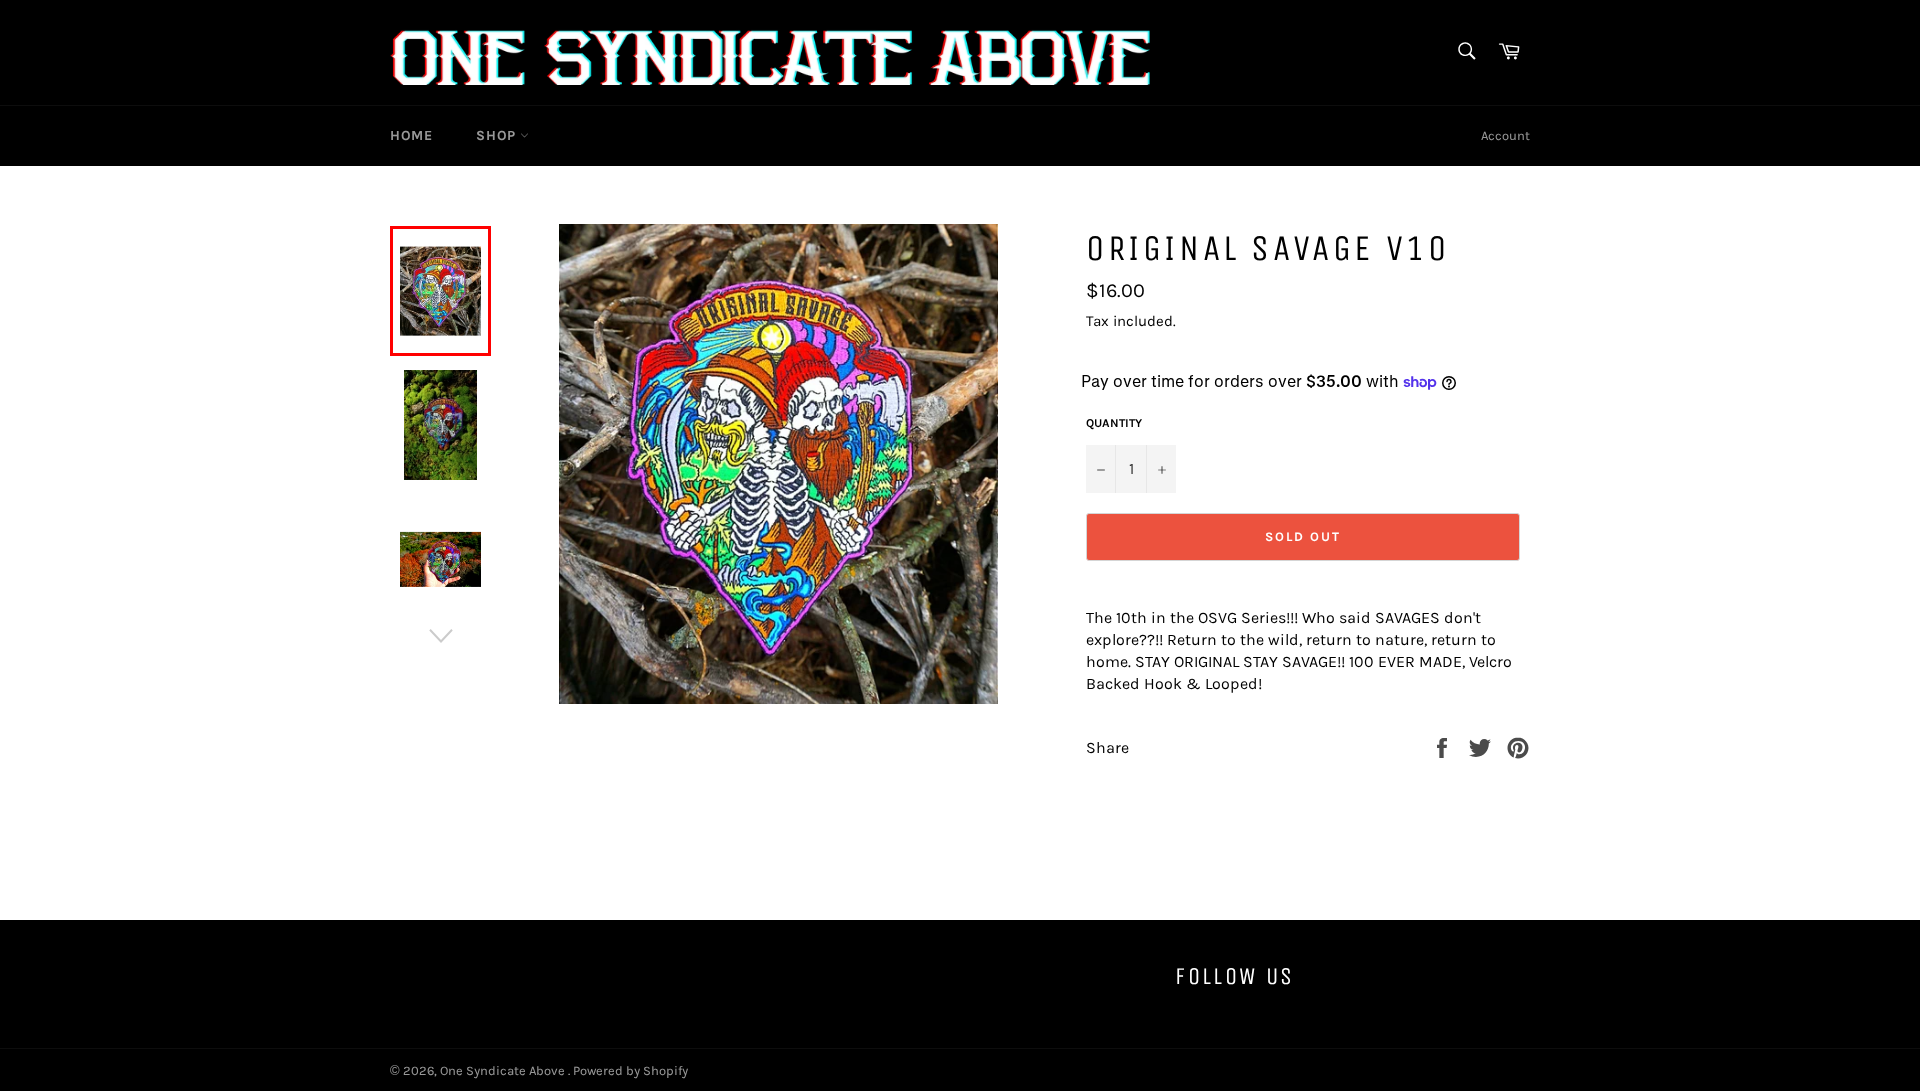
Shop (498, 135)
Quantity (1114, 423)
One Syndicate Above (504, 1070)
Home (411, 135)
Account (1505, 135)
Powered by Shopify (630, 1070)
